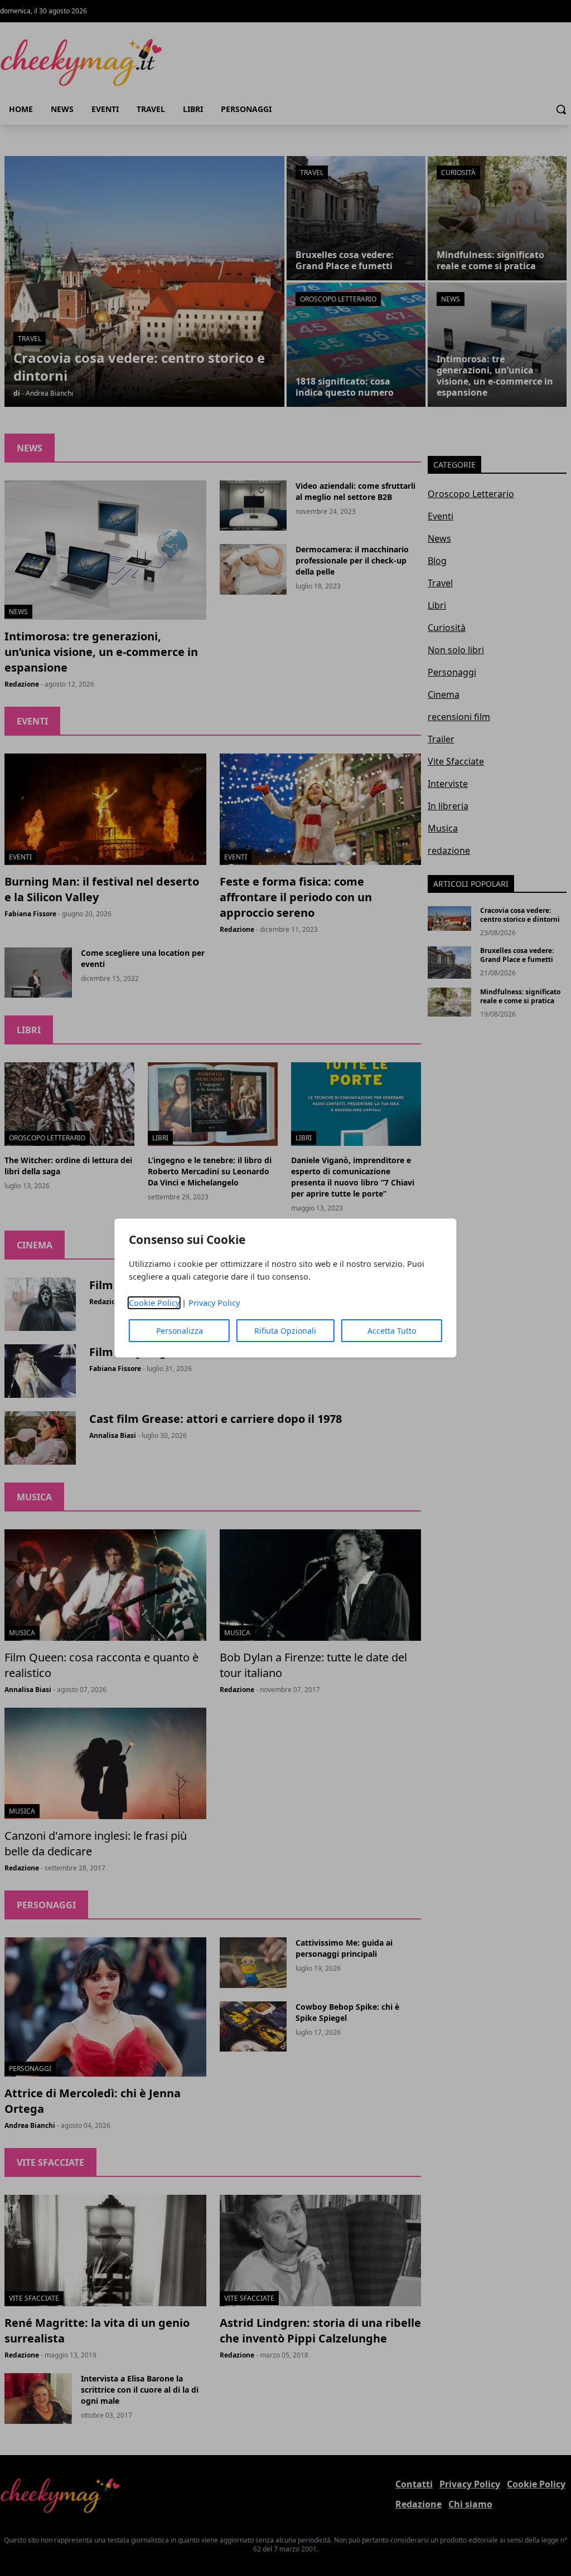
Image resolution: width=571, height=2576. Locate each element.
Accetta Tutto (392, 1331)
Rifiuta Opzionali (285, 1331)
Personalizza (180, 1331)
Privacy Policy (214, 1303)
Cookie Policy (154, 1303)
